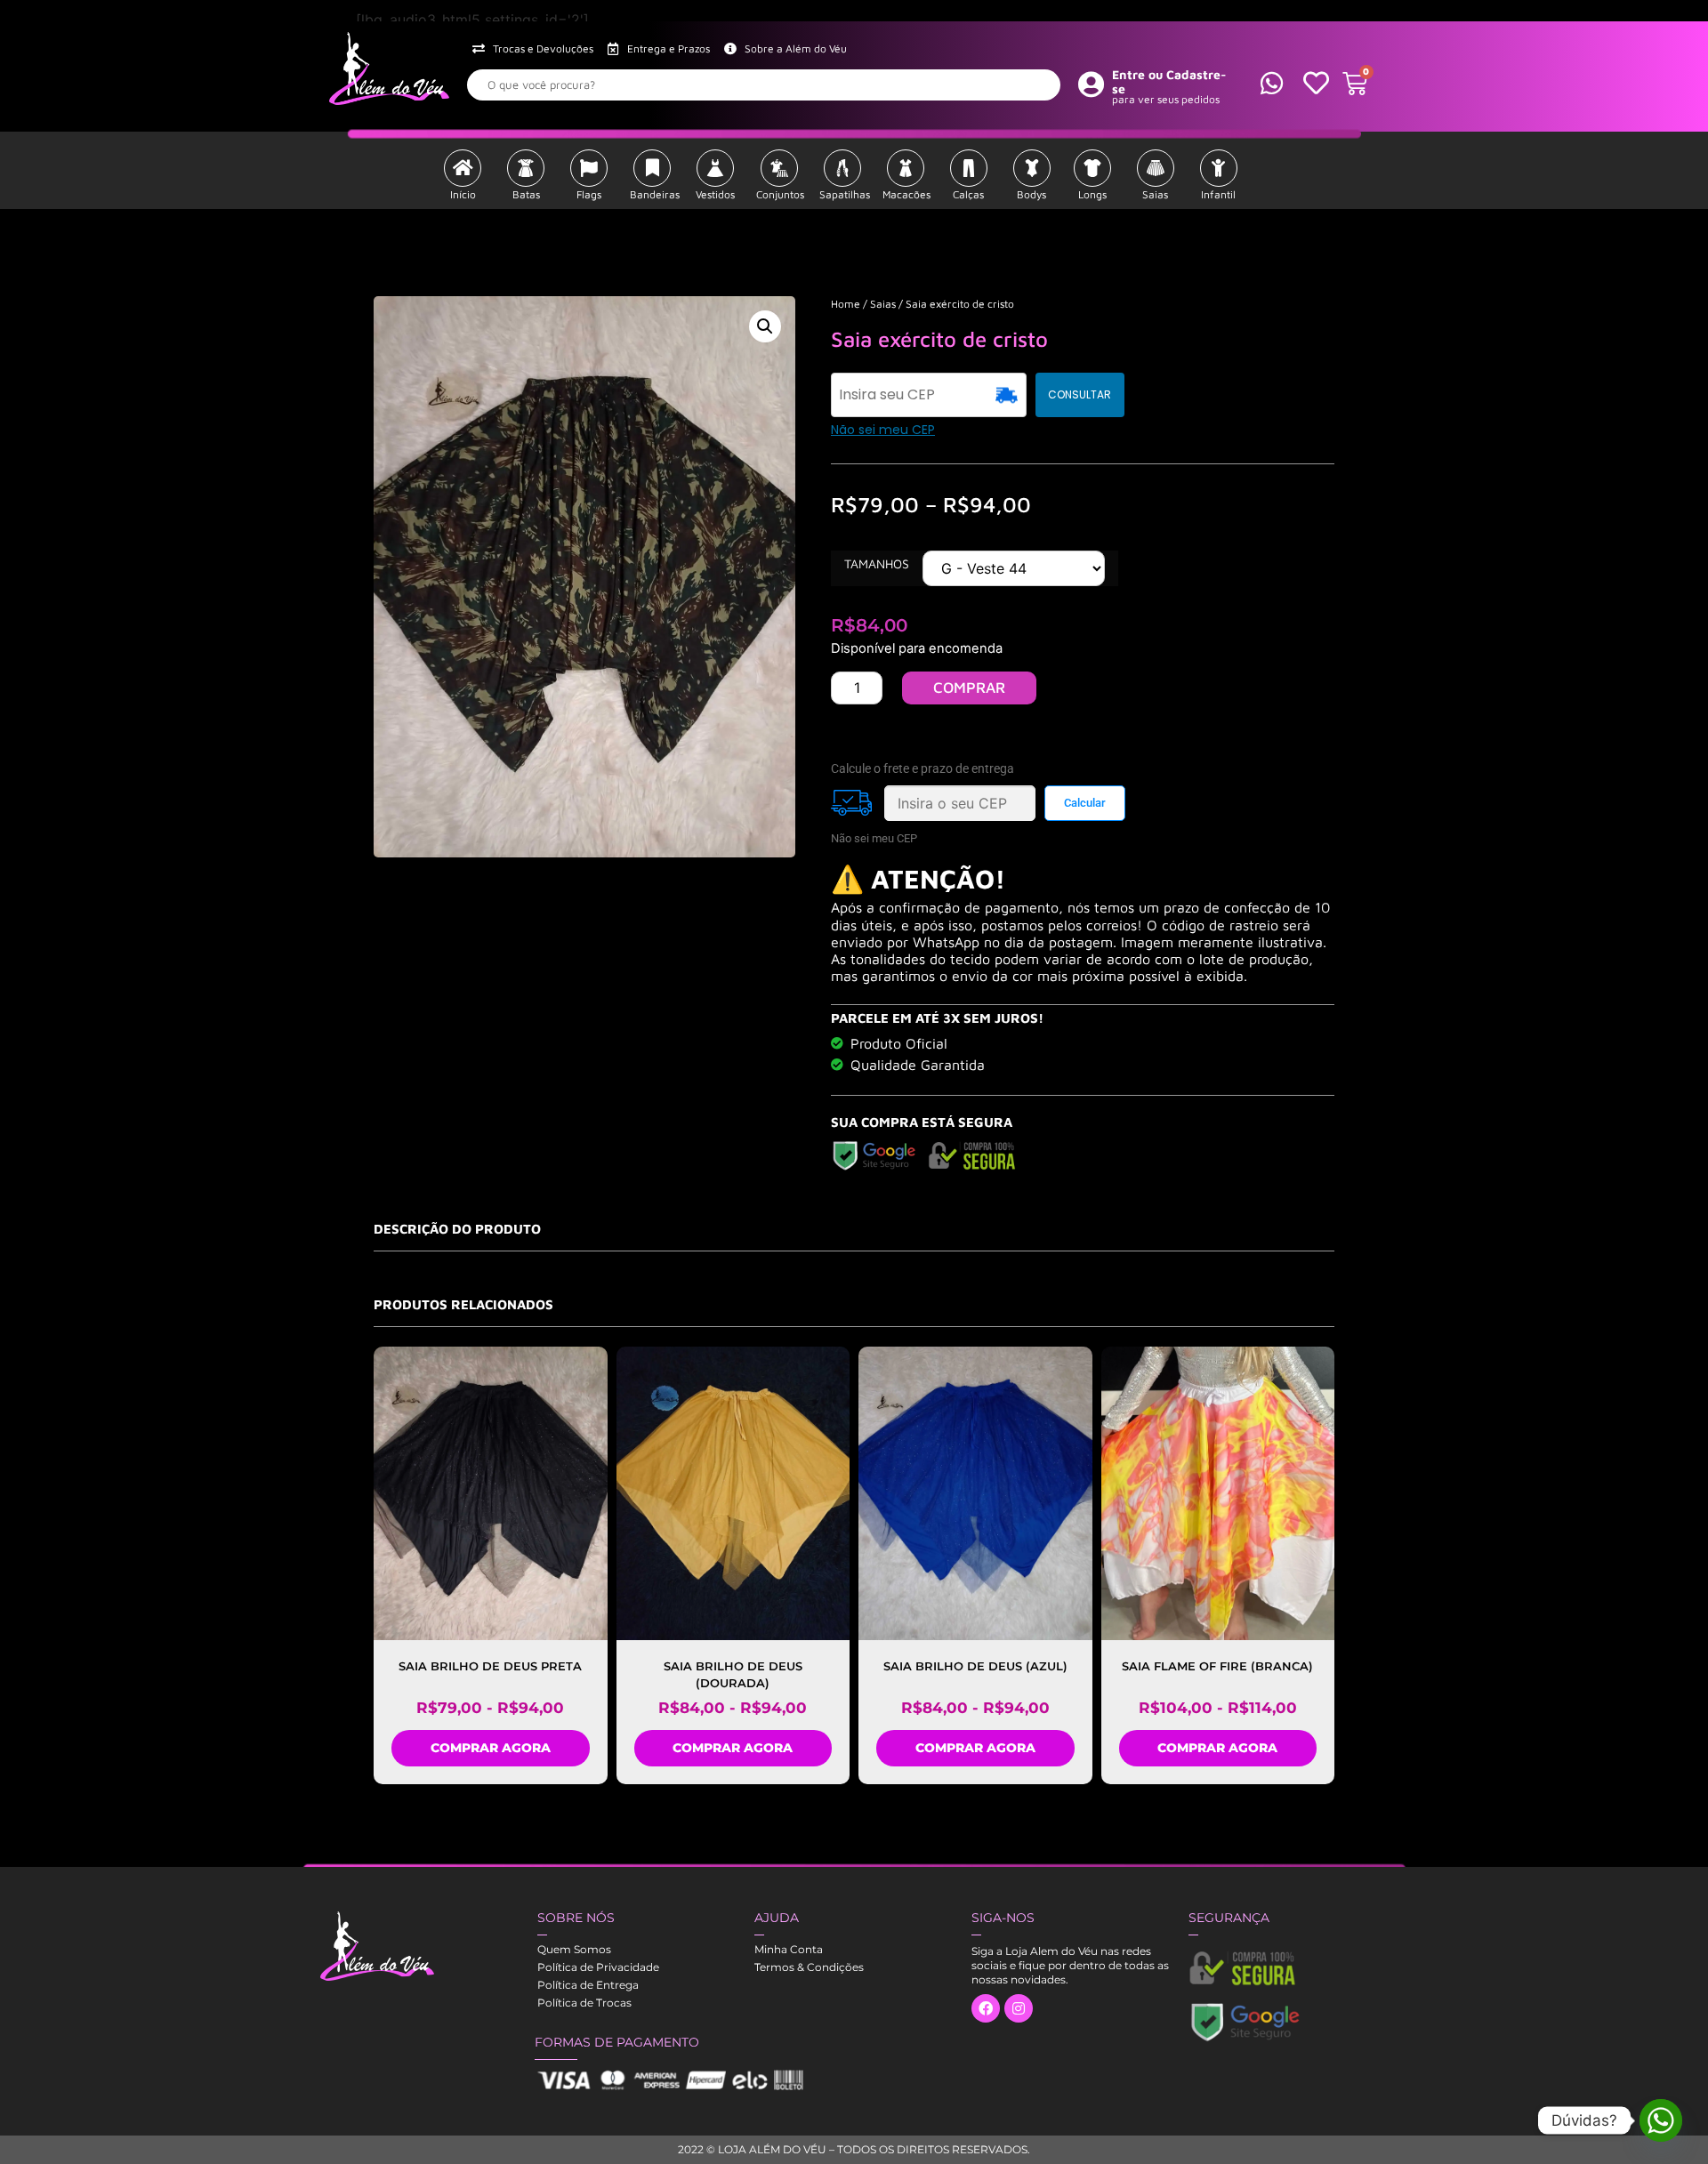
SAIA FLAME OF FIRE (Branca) (1217, 1666)
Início (463, 194)
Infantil (1218, 194)
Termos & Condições (809, 1967)
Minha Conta (789, 1949)
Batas (526, 194)
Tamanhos (877, 564)
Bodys (1031, 194)
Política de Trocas (584, 2003)
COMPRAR (969, 688)
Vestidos (715, 194)
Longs (1092, 194)
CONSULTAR (1080, 394)
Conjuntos (780, 194)
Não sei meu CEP (883, 430)
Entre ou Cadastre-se (1169, 82)
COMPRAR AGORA (491, 1748)
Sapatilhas (845, 194)
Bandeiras (655, 194)
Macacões (906, 194)
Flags (589, 194)
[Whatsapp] (1661, 2120)
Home (846, 304)
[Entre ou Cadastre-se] (1092, 84)
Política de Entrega (588, 1985)
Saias (1155, 194)
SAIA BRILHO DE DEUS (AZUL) (975, 1666)
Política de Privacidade (598, 1967)
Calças (968, 194)
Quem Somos (574, 1949)
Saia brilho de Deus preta (490, 1666)
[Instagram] (1019, 2008)
